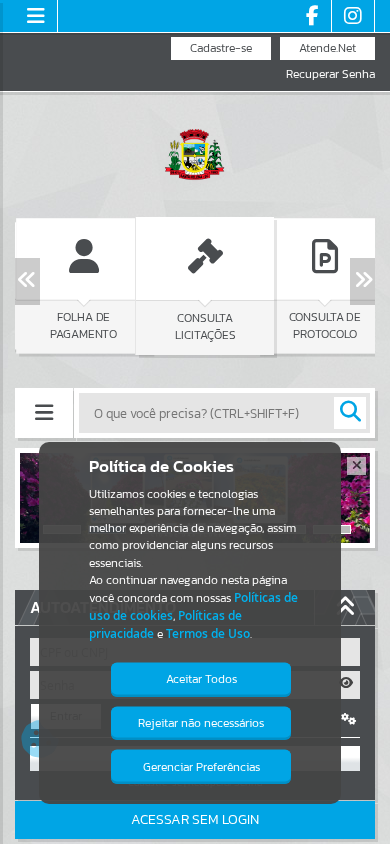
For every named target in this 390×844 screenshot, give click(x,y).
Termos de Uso (208, 633)
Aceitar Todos (201, 679)
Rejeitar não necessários (201, 723)
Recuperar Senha (330, 74)
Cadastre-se (221, 48)
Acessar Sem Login (195, 819)
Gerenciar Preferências (201, 767)
